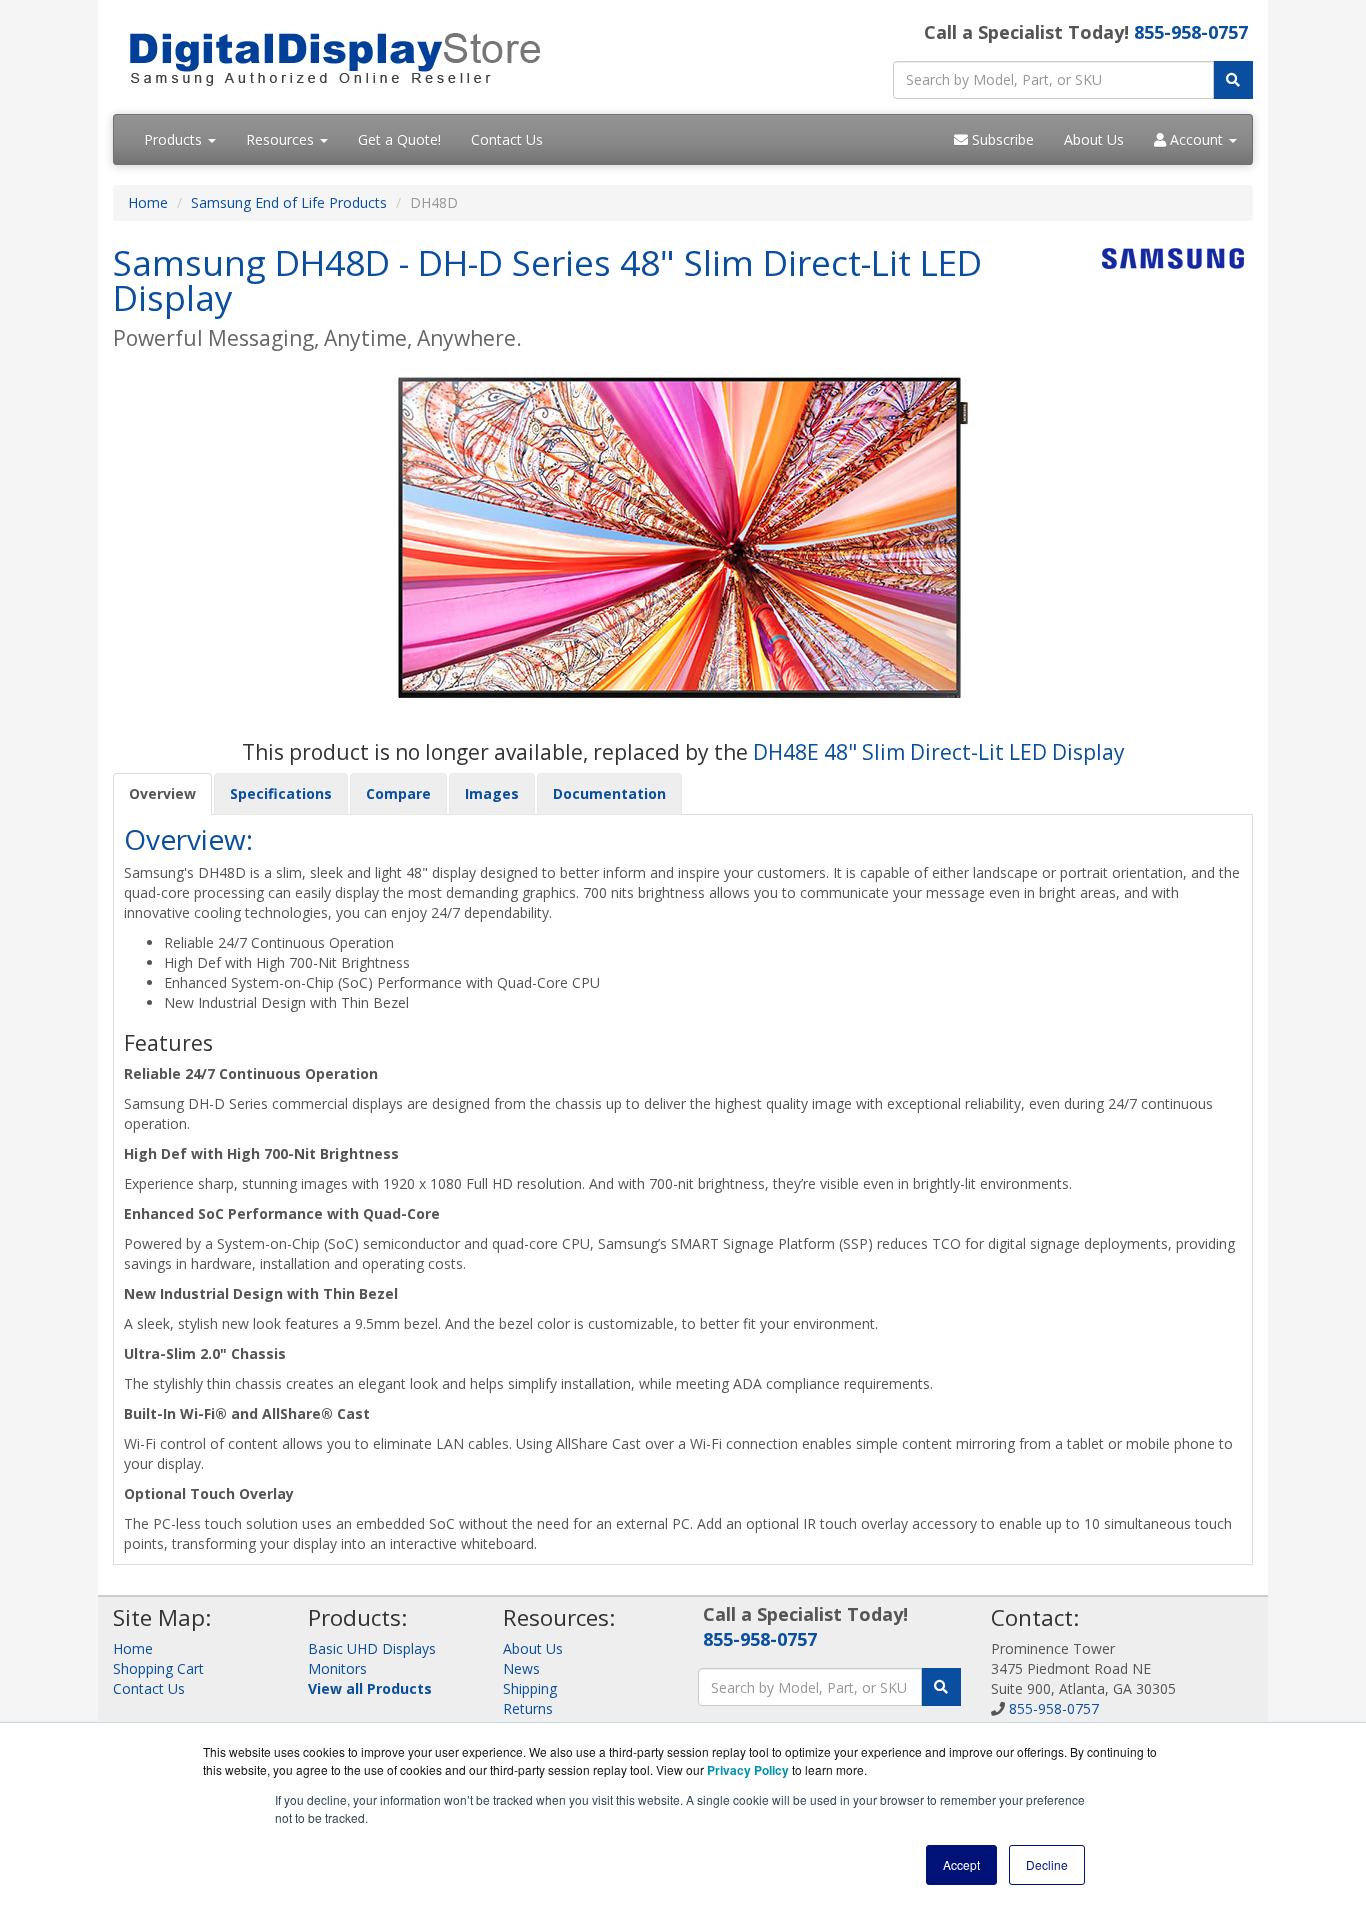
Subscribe (1001, 139)
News (521, 1668)
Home (148, 202)
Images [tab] (492, 793)
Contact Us (507, 139)
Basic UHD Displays (372, 1648)
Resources (282, 139)
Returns (528, 1708)
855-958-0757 (1191, 32)
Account (1196, 139)
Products (175, 139)
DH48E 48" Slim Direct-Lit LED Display (939, 752)
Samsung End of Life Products (289, 202)
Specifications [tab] (281, 793)
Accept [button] (961, 1864)
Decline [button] (1047, 1864)
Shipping (530, 1688)
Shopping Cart (158, 1668)
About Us (1094, 139)
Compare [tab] (398, 793)
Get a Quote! (399, 139)
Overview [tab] (162, 793)
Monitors (337, 1668)
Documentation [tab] (609, 793)
